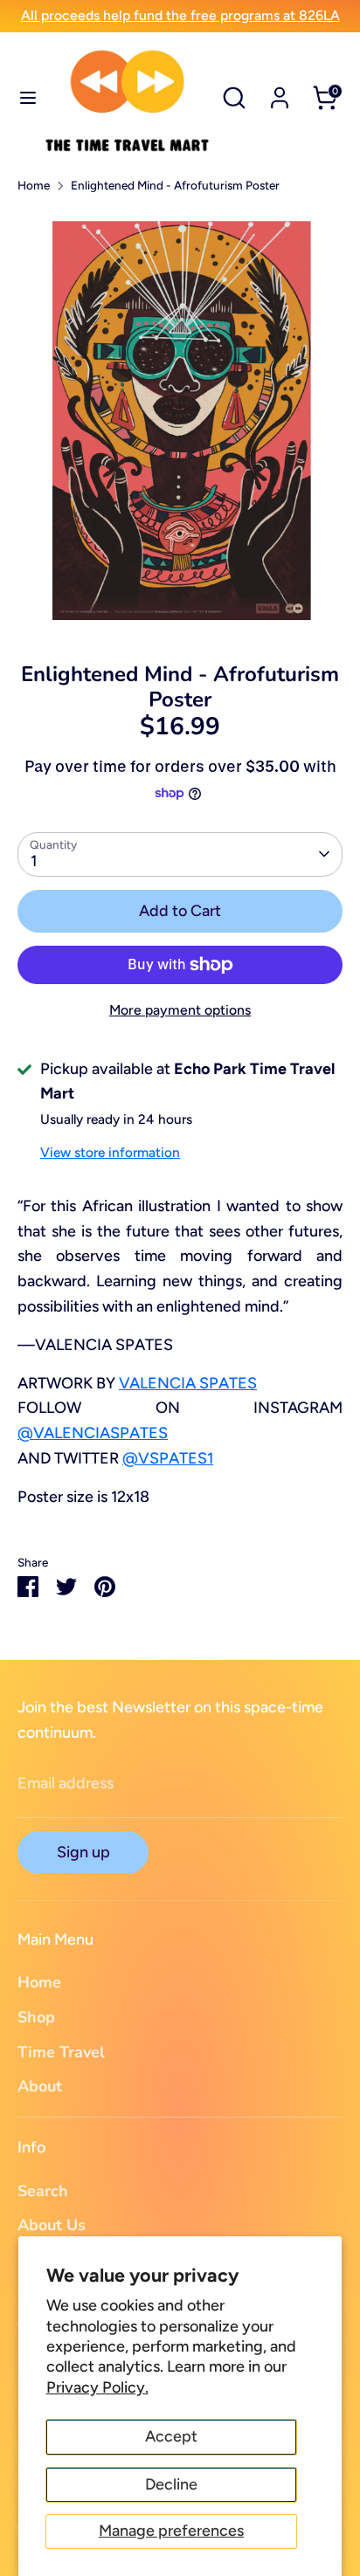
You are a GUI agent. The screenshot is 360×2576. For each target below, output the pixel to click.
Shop (36, 2017)
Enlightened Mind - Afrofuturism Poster (175, 185)
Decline (171, 2484)
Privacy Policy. (97, 2387)
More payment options (180, 1010)
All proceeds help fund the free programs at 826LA (180, 15)
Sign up (83, 1852)
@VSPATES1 (168, 1458)
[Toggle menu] (22, 97)
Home (34, 185)
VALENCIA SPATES (188, 1383)
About (40, 2086)
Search (43, 2191)
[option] (180, 422)
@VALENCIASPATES (93, 1433)
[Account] (280, 93)
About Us (52, 2225)
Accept (171, 2436)
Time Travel (61, 2052)
